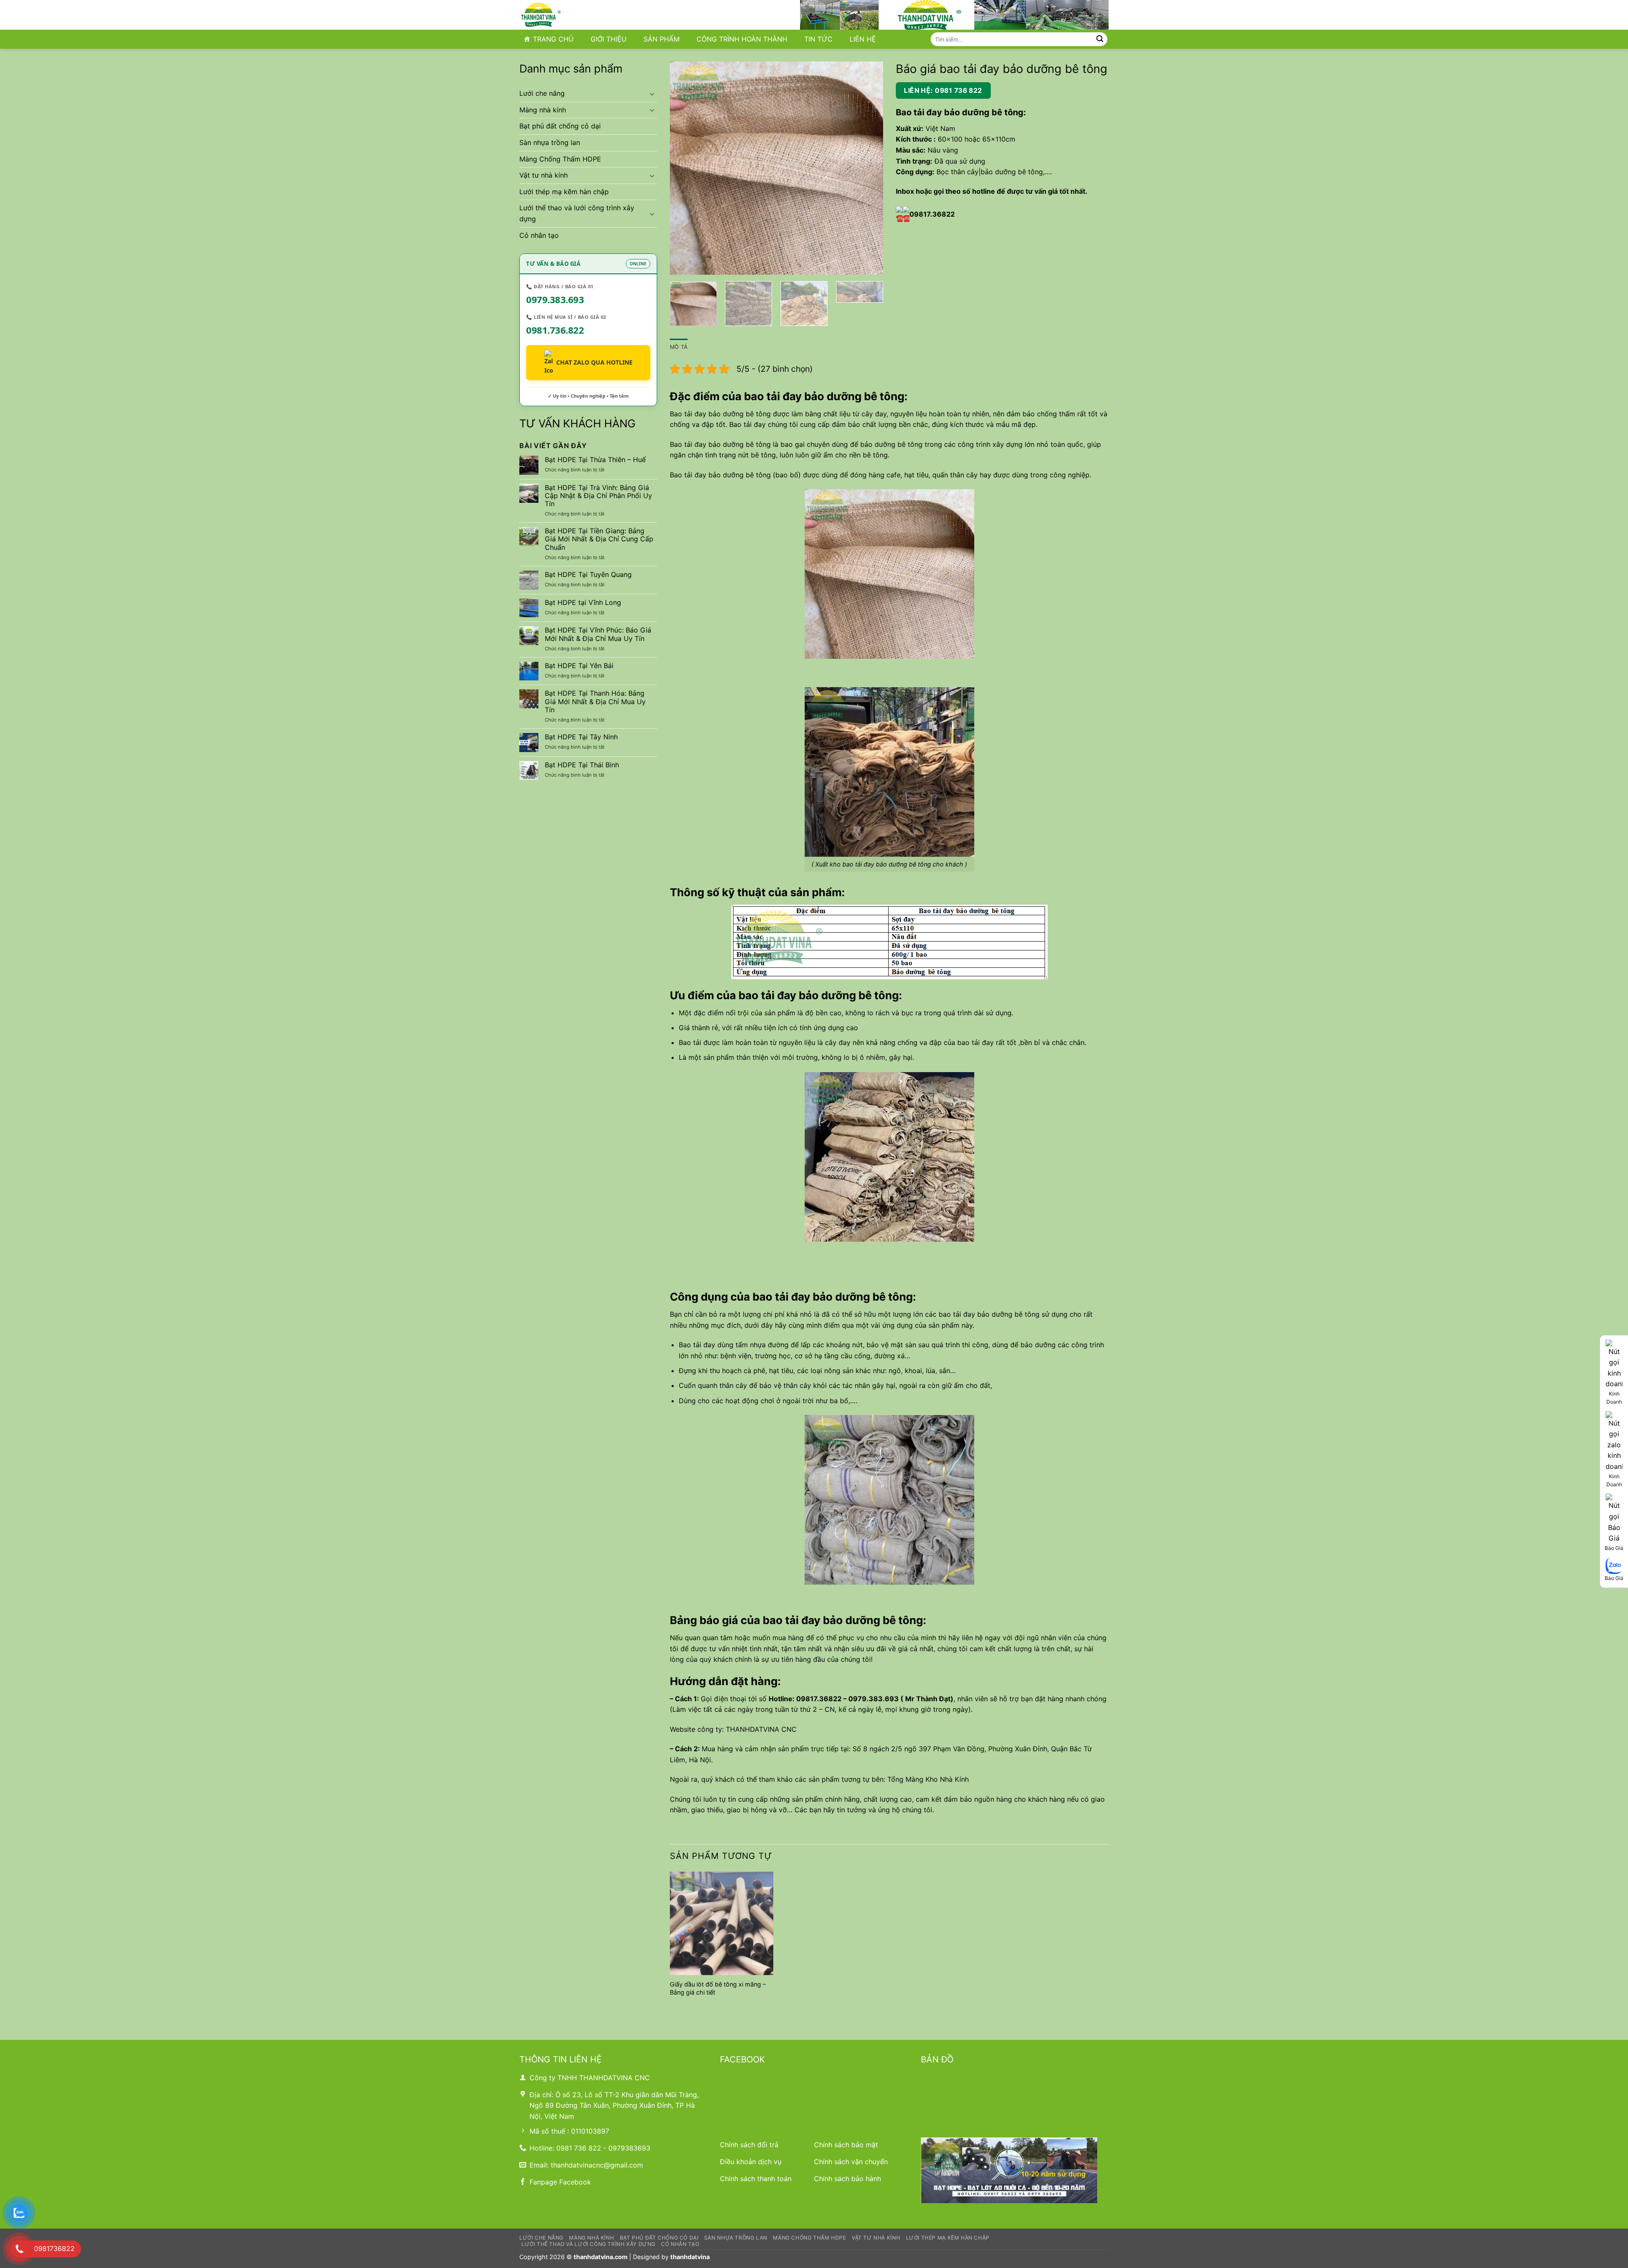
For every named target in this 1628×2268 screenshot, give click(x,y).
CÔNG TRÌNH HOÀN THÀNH (742, 39)
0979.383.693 (555, 299)
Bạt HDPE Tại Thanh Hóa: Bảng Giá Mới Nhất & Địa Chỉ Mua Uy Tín (595, 701)
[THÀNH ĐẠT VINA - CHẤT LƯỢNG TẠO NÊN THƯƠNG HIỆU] (562, 15)
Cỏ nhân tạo (539, 235)
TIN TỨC (818, 39)
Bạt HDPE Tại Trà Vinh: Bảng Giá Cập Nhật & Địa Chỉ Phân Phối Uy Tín (598, 496)
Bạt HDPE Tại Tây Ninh (581, 737)
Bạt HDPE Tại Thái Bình (582, 765)
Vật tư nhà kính (544, 175)
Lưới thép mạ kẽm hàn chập (564, 192)
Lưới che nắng (542, 93)
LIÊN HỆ (863, 39)
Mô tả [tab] (679, 347)
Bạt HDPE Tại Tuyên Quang (588, 575)
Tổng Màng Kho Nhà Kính (928, 1779)
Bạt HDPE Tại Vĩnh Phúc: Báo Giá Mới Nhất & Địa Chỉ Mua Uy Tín (598, 634)
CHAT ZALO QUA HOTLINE (594, 362)
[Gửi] (1100, 39)
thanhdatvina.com (601, 2257)
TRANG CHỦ (553, 39)
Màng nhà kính (543, 110)
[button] (681, 264)
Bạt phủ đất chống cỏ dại (560, 126)
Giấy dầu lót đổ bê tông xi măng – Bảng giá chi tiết (718, 1988)
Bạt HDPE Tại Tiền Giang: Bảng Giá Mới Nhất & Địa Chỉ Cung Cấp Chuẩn (599, 539)
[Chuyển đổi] (652, 94)
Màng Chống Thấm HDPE (560, 159)
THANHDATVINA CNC (761, 1729)
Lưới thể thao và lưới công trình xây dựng (577, 213)
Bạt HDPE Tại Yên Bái (579, 666)
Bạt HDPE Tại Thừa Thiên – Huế (595, 460)
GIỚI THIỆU (609, 39)
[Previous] (685, 168)
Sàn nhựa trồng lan (550, 142)
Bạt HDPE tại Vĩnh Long (583, 603)
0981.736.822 (555, 330)
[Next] (868, 168)
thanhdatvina (690, 2257)
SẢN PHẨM (662, 39)
